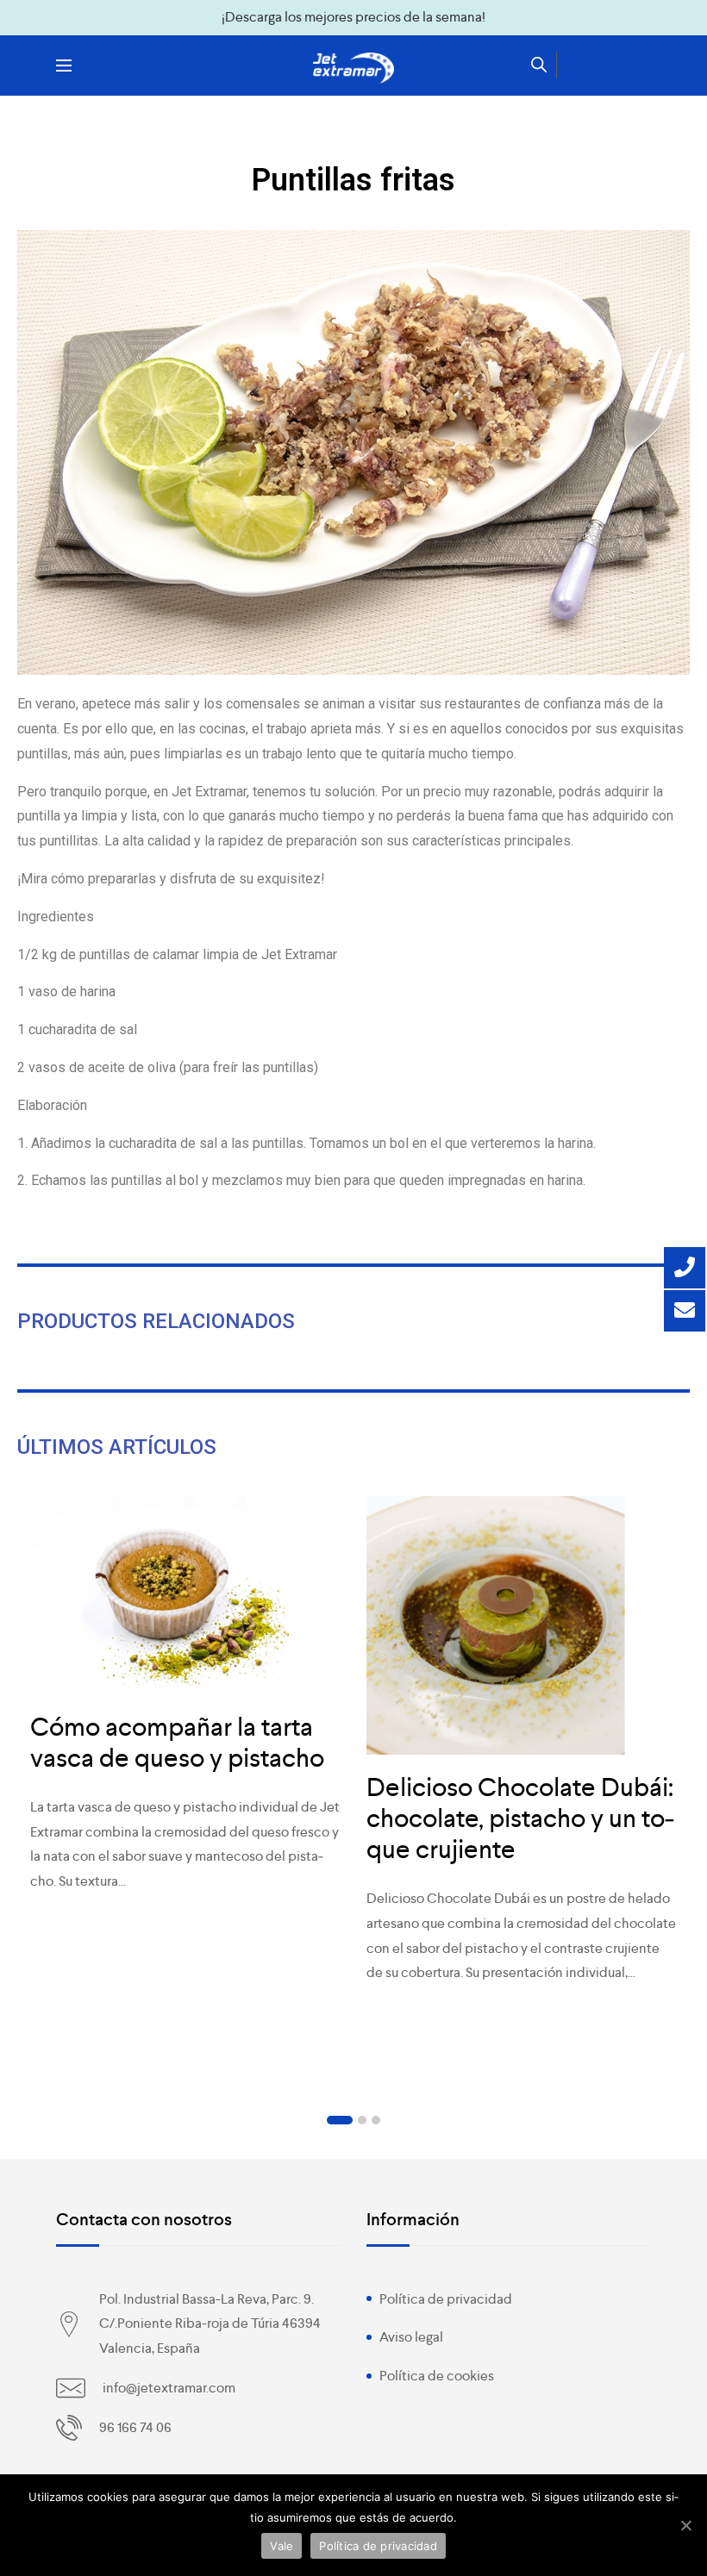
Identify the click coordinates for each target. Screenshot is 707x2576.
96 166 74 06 (135, 2427)
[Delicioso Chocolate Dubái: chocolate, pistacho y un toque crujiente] (522, 1625)
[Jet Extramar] (353, 68)
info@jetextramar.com (169, 2388)
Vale (282, 2546)
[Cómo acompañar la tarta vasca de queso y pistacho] (185, 1595)
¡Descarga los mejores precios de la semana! (353, 17)
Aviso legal (411, 2337)
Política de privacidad (446, 2299)
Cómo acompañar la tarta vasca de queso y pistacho (177, 1743)
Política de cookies (437, 2376)
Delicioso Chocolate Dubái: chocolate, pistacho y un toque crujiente (520, 1818)
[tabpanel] (185, 1704)
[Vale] (685, 2525)
